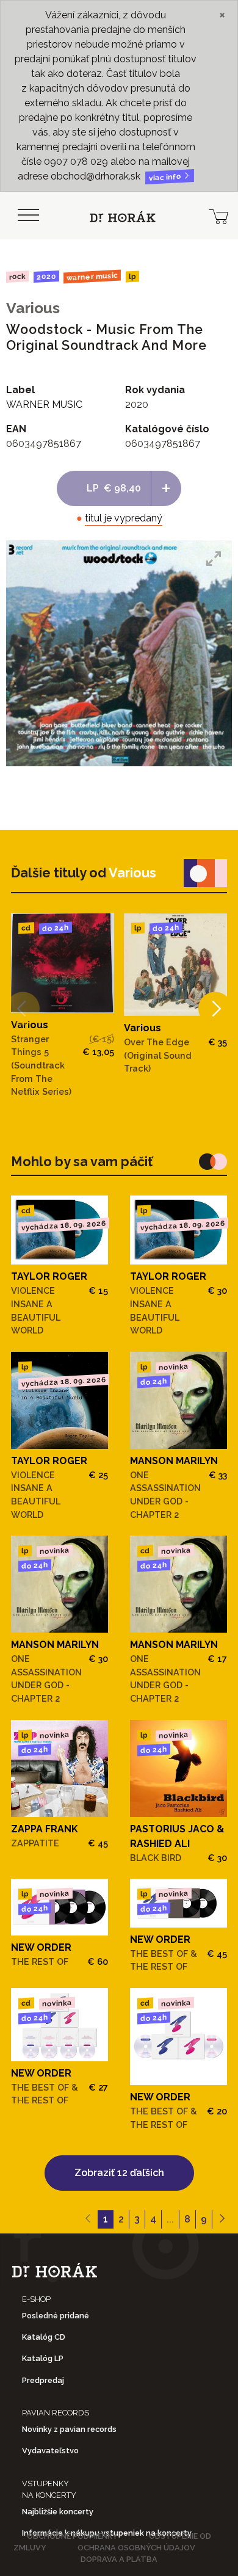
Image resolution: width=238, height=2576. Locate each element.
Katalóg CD (44, 2337)
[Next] (215, 1009)
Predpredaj (43, 2380)
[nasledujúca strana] (222, 2219)
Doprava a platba (119, 2559)
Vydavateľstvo (50, 2451)
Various (33, 308)
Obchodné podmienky (72, 2536)
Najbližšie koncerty (58, 2512)
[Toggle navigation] (28, 216)
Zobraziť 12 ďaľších (119, 2173)
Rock (17, 276)
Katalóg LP (43, 2358)
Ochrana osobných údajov (136, 2548)
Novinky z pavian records (69, 2429)
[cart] (218, 216)
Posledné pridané (56, 2316)
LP (132, 277)
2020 (46, 277)
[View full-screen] (214, 559)
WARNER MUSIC (92, 277)
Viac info (166, 177)
